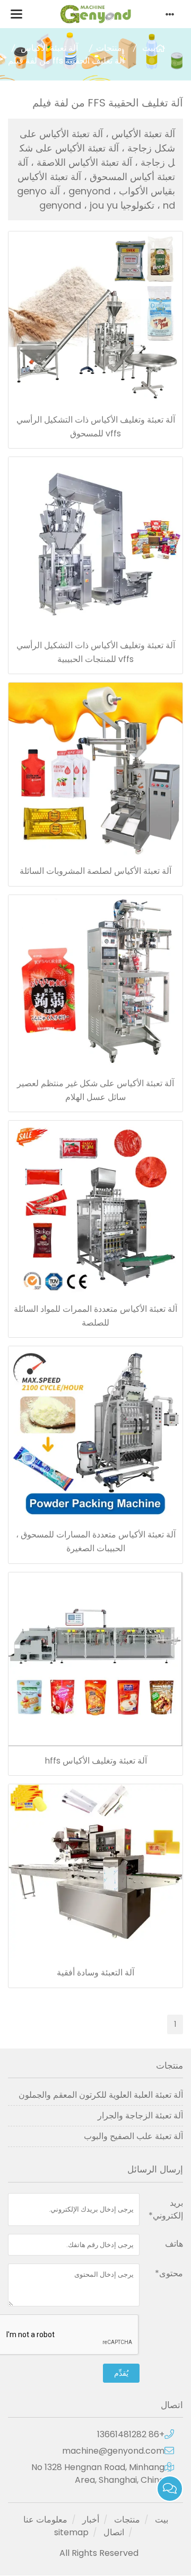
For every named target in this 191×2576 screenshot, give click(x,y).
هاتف (174, 2244)
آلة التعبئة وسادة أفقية (95, 1973)
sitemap (71, 2532)
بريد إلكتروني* (166, 2209)
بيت (149, 48)
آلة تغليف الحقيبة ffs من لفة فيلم (66, 61)
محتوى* (169, 2273)
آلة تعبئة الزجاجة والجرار (140, 2116)
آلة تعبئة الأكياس (49, 48)
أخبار (91, 2520)
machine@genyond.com (113, 2451)
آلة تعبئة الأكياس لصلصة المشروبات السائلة (95, 871)
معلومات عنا (45, 2520)
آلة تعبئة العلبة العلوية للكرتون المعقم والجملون (101, 2095)
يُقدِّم (121, 2373)
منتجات (109, 48)
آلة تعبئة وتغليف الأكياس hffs (96, 1761)
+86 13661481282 (131, 2434)
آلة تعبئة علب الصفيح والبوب (133, 2136)
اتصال (114, 2532)
